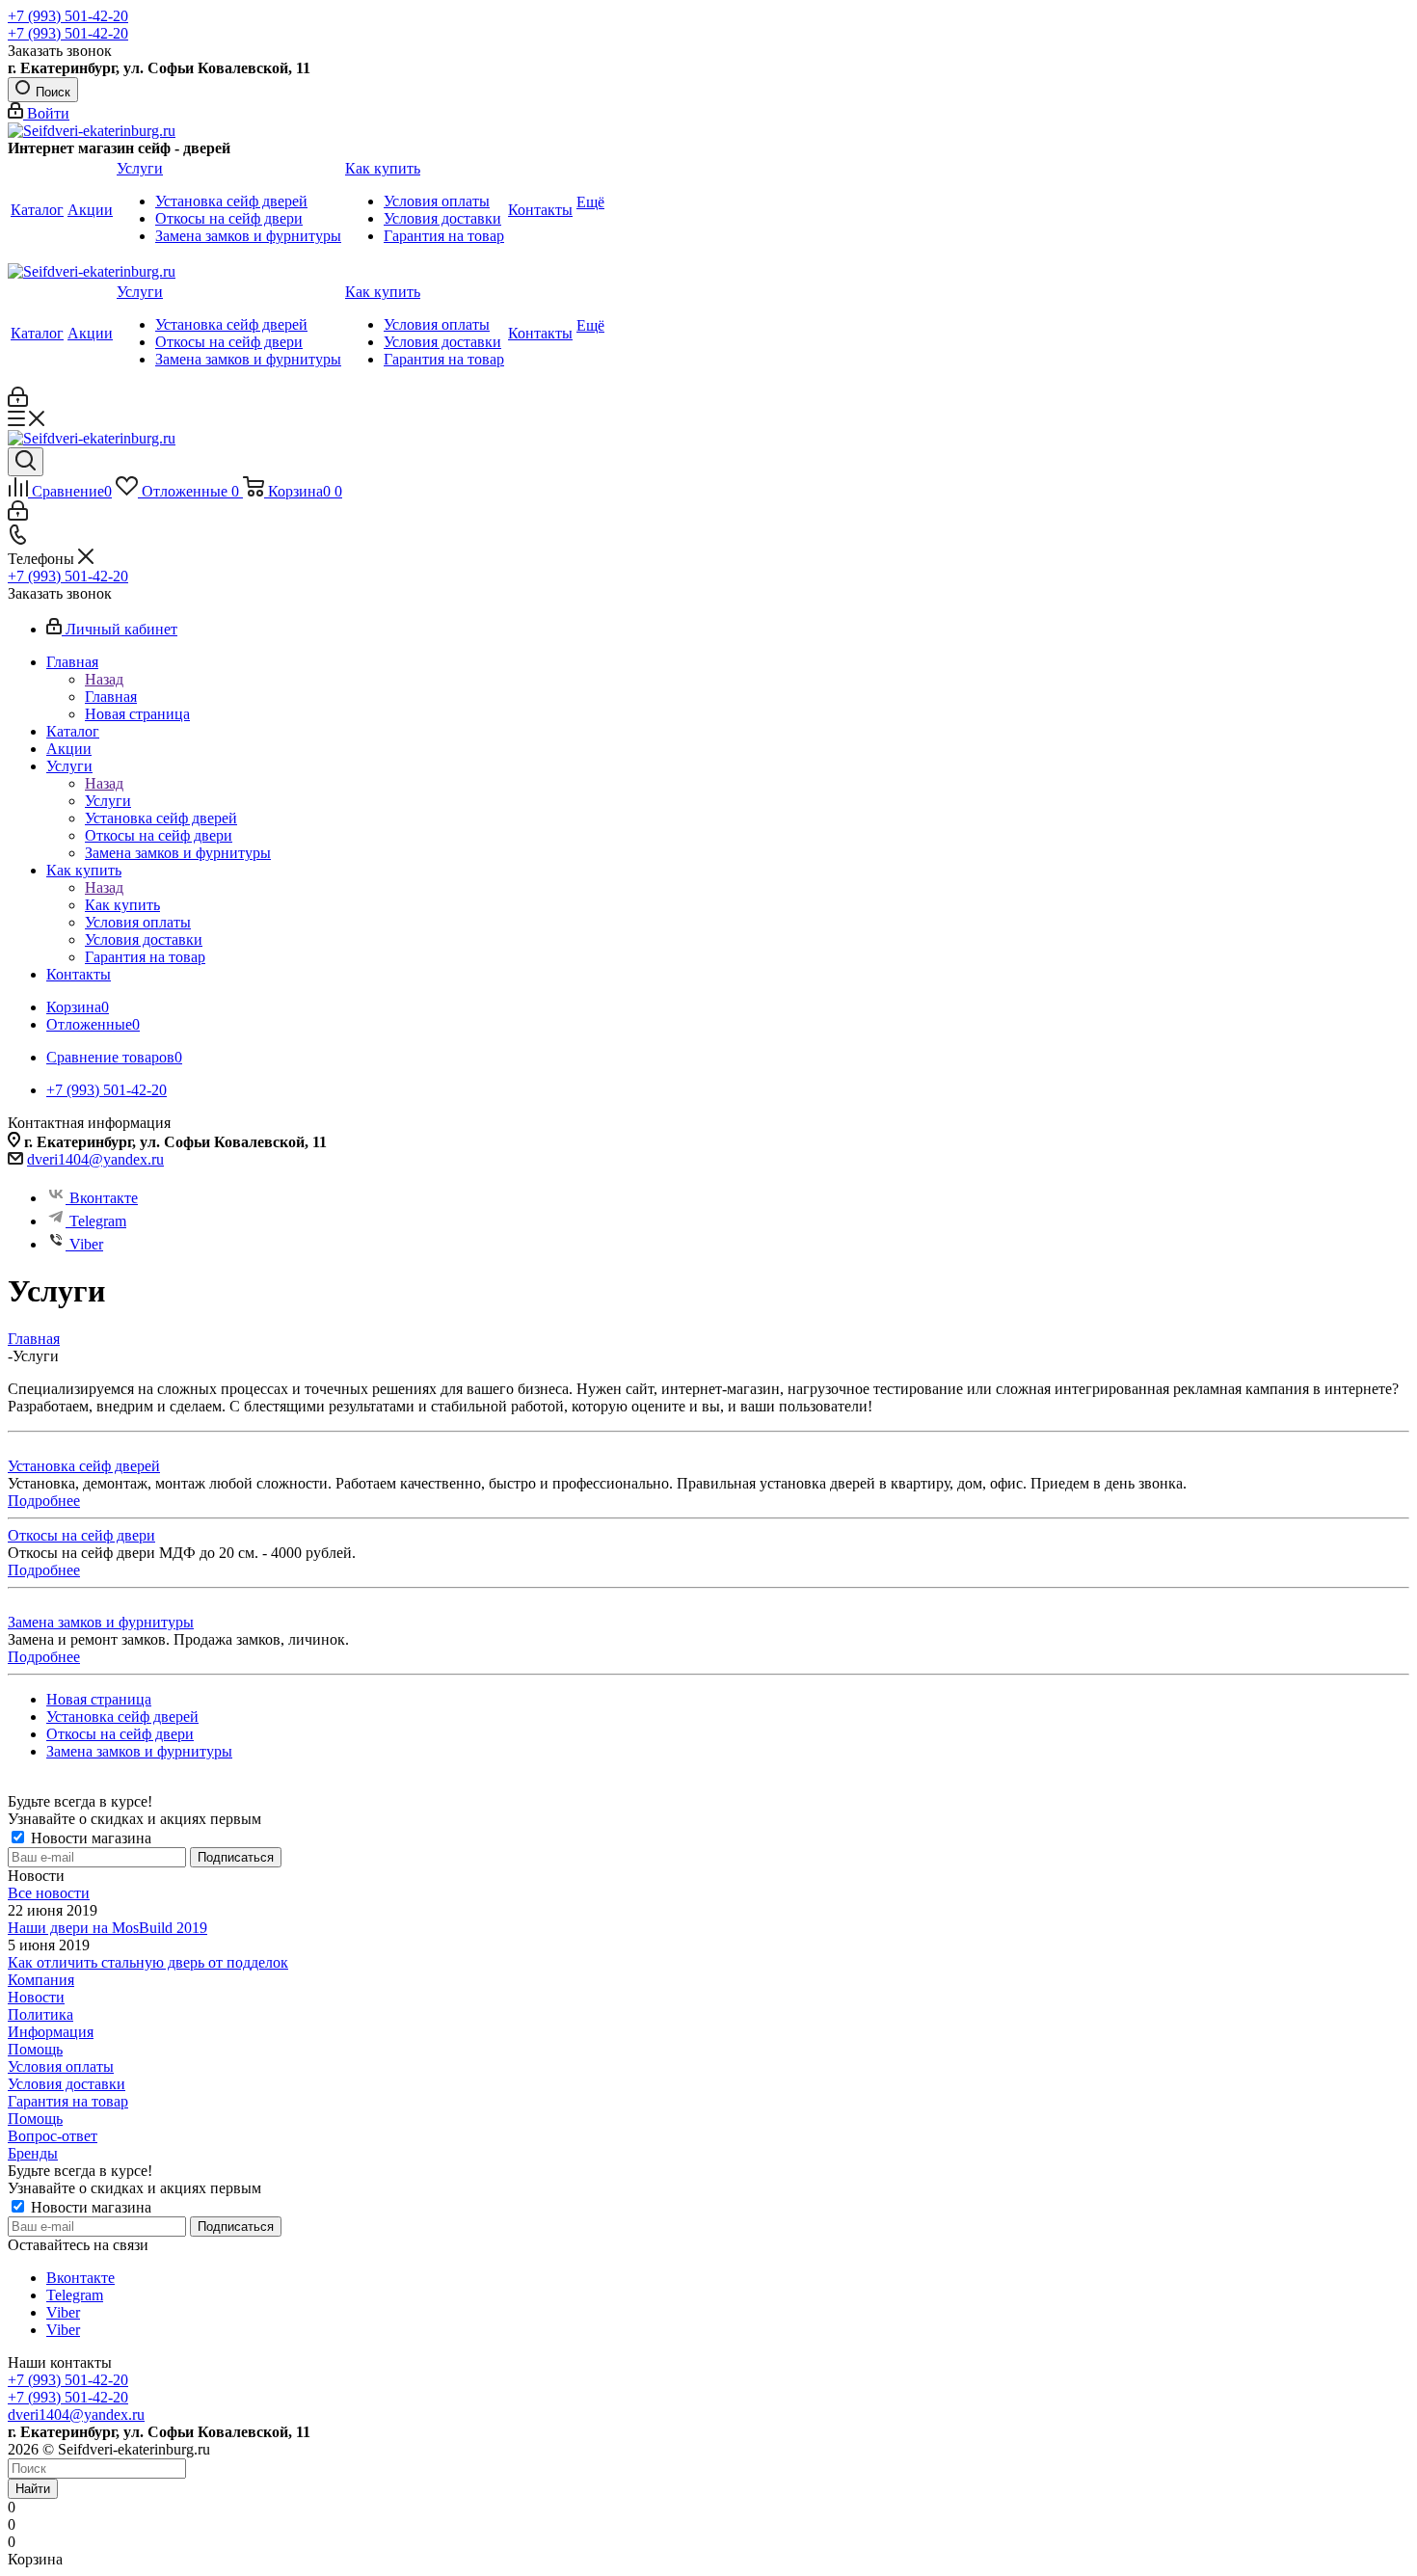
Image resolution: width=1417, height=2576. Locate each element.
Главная (111, 697)
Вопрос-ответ (53, 2136)
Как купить (122, 905)
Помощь (35, 2049)
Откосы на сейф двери (81, 1535)
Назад (104, 679)
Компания (41, 1980)
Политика (40, 2014)
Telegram (98, 1221)
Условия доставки (67, 2084)
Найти (33, 2489)
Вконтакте (104, 1198)
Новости (36, 1997)
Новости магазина (89, 1838)
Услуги (108, 801)
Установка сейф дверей (84, 1466)
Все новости (49, 1893)
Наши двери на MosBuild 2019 (107, 1928)
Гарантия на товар (68, 2101)
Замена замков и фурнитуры (101, 1622)
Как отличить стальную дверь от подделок (148, 1962)
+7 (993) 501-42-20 (68, 16)
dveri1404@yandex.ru (95, 1159)
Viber (86, 1244)
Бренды (33, 2153)
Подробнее (44, 1501)
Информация (51, 2032)
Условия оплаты (61, 2066)
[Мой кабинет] (18, 402)
